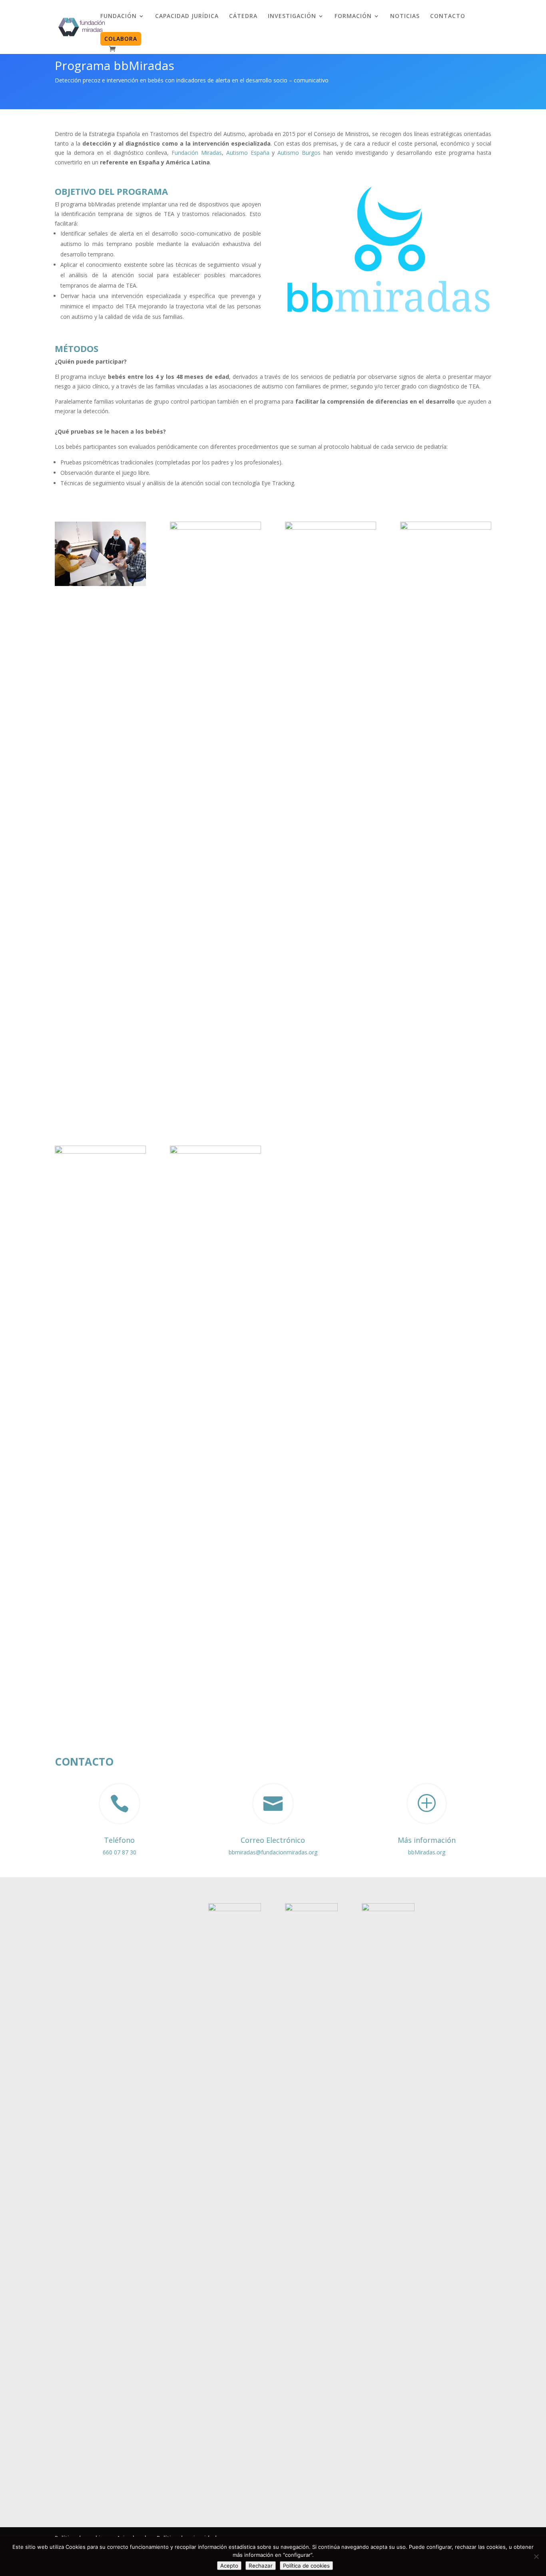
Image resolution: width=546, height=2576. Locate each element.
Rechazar (261, 2566)
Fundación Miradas (197, 153)
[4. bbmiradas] (446, 527)
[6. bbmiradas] (215, 1151)
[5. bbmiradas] (100, 1151)
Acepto (229, 2566)
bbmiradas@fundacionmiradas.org (273, 1852)
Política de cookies (306, 2566)
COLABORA (121, 39)
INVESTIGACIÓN (292, 16)
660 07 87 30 (120, 1852)
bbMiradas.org (427, 1852)
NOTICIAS (405, 16)
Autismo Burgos (299, 153)
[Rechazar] (536, 2556)
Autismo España (248, 153)
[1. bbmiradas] (100, 584)
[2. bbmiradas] (215, 527)
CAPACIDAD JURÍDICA (187, 16)
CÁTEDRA (243, 16)
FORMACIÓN (353, 16)
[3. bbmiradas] (331, 527)
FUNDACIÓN (119, 16)
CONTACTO (448, 16)
